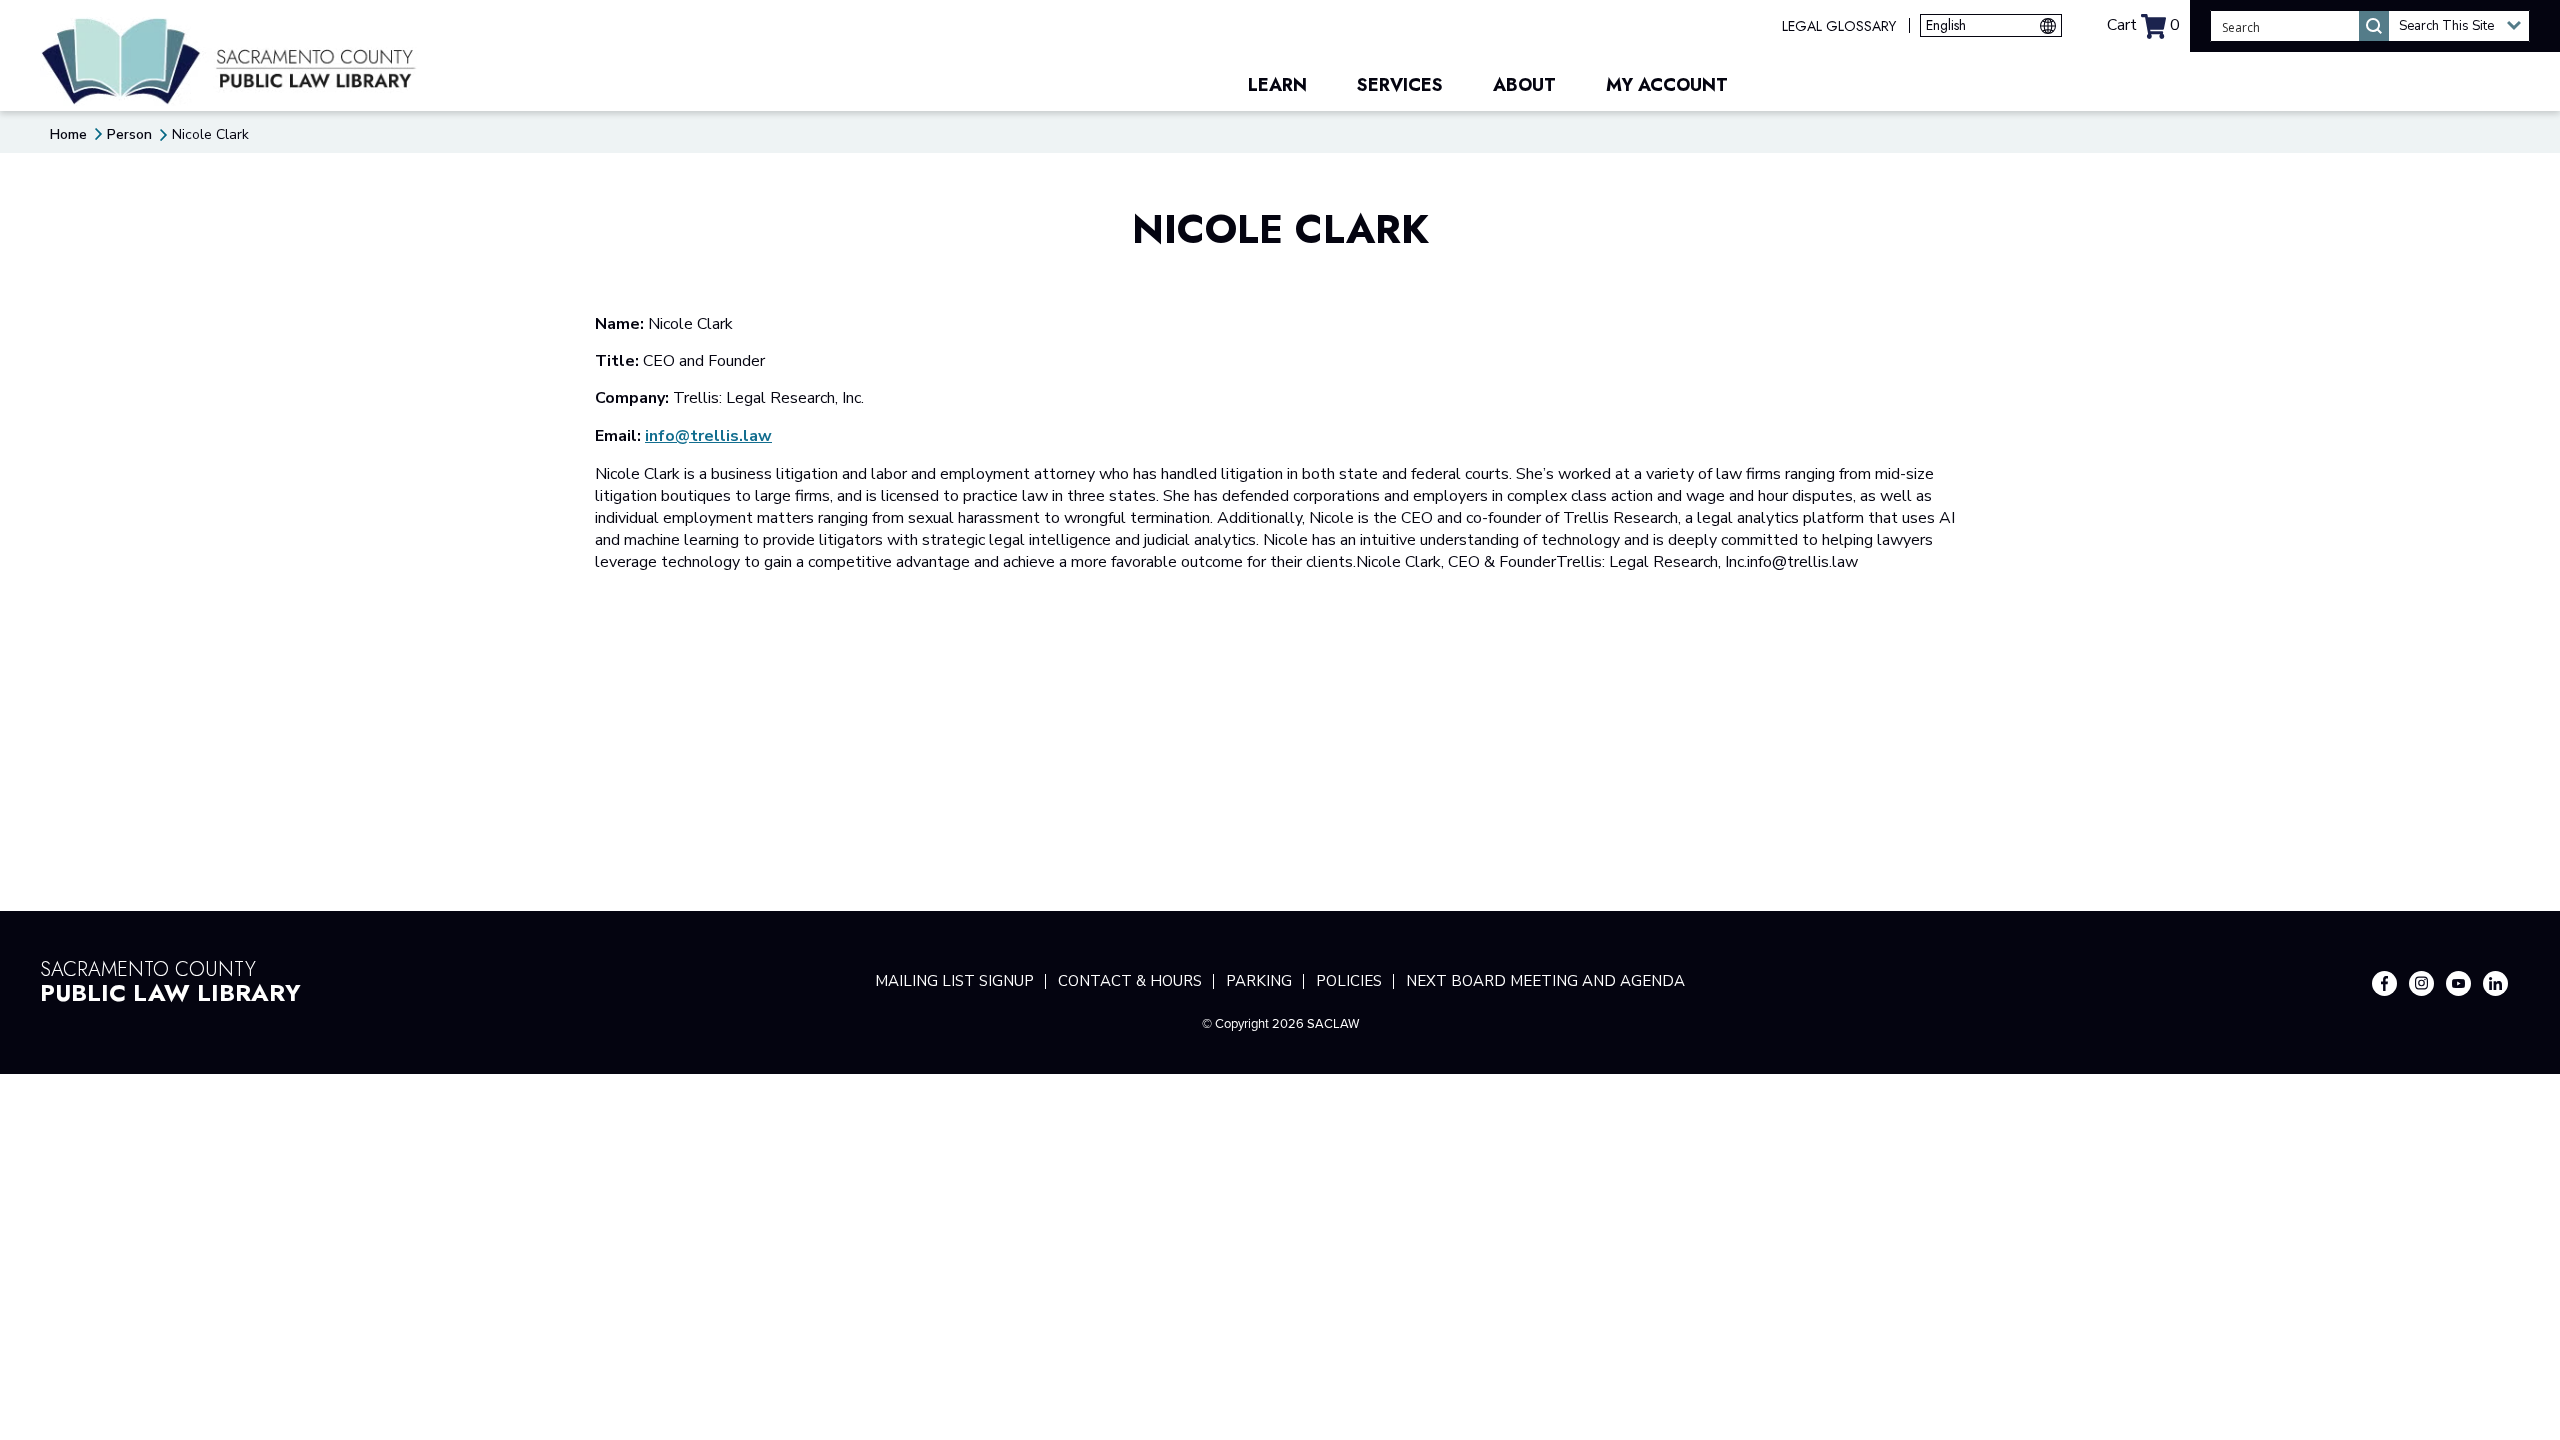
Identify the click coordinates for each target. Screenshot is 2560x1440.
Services (1400, 85)
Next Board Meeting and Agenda (1545, 981)
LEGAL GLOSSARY (1839, 26)
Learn (1277, 85)
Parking (1259, 981)
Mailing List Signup (954, 981)
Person (129, 134)
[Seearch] (2374, 26)
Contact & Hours (1130, 981)
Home (68, 134)
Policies (1349, 981)
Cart (2143, 25)
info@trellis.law (708, 436)
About (1524, 85)
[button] (2459, 26)
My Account (1667, 85)
